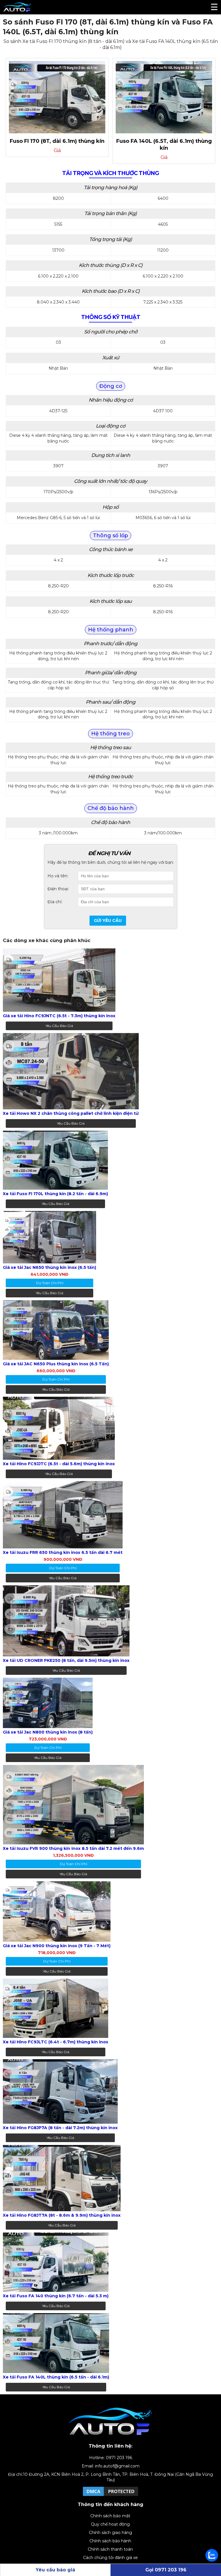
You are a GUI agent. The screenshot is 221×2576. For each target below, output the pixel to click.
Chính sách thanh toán (110, 2549)
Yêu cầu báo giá (59, 1026)
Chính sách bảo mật (110, 2516)
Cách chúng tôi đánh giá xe (110, 2558)
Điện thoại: (58, 889)
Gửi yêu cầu (108, 920)
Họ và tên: (58, 876)
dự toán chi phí (50, 1283)
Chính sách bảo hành (110, 2541)
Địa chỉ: (55, 902)
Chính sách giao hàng (110, 2533)
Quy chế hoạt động (110, 2524)
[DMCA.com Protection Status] (110, 2496)
